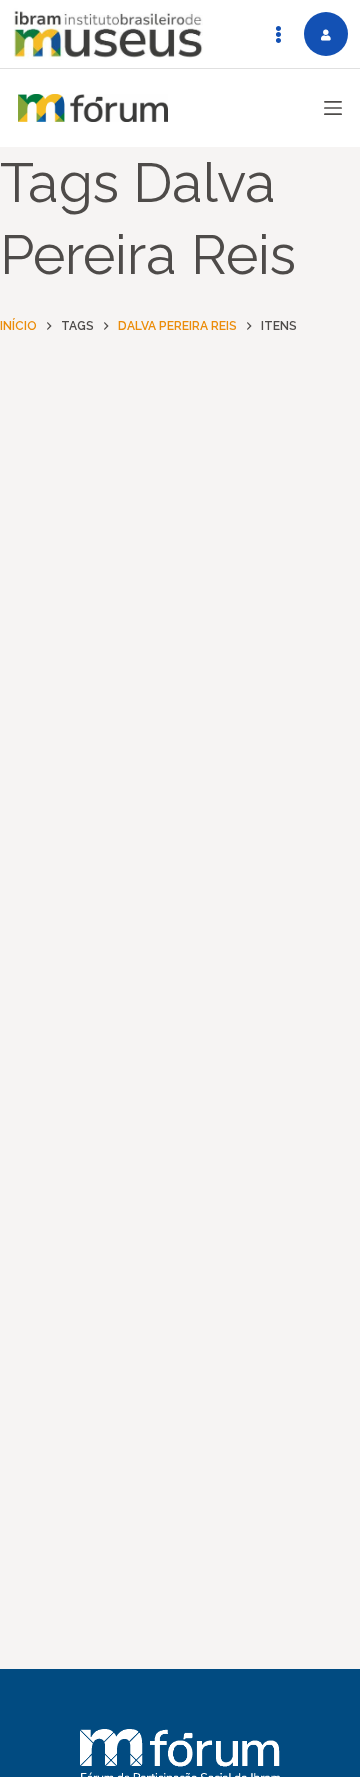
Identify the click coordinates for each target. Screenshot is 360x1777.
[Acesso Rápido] (278, 34)
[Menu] (333, 108)
